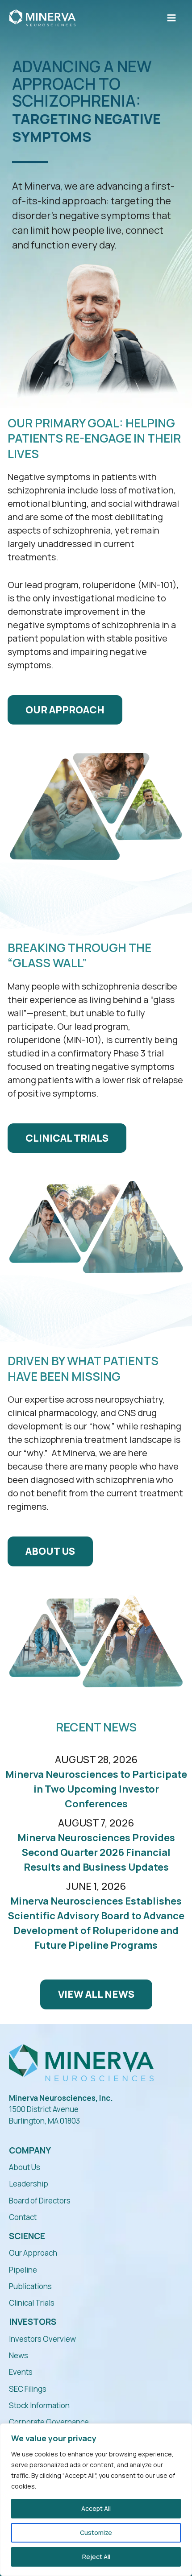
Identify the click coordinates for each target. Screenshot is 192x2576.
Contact (23, 2217)
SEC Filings (28, 2389)
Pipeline (23, 2270)
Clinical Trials (32, 2303)
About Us (25, 2167)
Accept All (96, 2508)
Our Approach (33, 2253)
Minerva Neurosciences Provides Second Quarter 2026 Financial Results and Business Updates (96, 1852)
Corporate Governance (49, 2422)
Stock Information (39, 2405)
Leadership (29, 2184)
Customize (96, 2533)
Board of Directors (40, 2201)
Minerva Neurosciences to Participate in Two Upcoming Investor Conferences (96, 1789)
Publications (30, 2286)
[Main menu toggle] (171, 18)
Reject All (96, 2557)
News (19, 2355)
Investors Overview (42, 2339)
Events (21, 2372)
